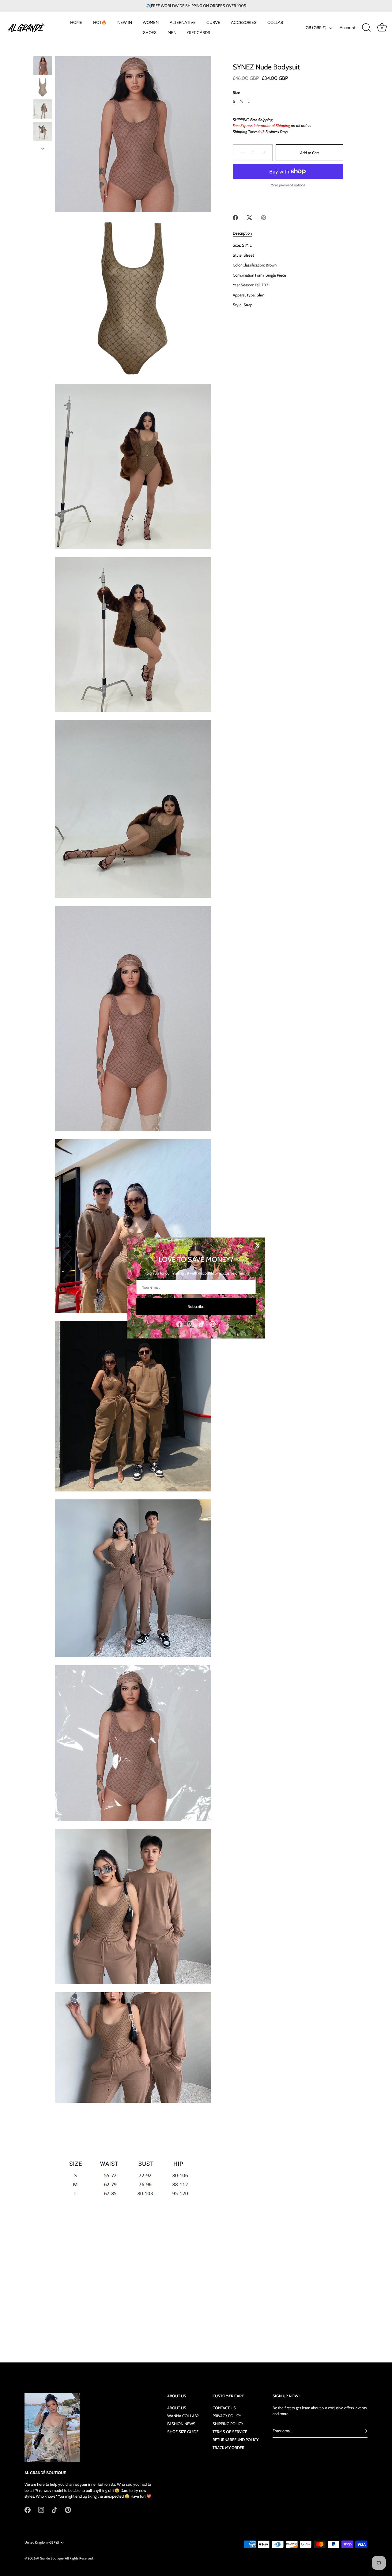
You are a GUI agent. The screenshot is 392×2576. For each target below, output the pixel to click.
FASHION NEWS (181, 2424)
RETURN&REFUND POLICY (236, 2440)
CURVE (213, 22)
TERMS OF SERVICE (230, 2432)
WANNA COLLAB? (183, 2416)
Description (242, 233)
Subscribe (196, 1306)
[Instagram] (190, 1323)
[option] (43, 67)
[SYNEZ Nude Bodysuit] (43, 66)
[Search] (366, 28)
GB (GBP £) (316, 28)
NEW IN (125, 22)
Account (348, 28)
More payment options (288, 185)
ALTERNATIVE (183, 22)
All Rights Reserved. (79, 2558)
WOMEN (151, 22)
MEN (172, 32)
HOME (76, 22)
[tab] (245, 233)
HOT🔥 (100, 22)
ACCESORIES (244, 22)
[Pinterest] (213, 1323)
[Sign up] (364, 2431)
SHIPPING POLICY (228, 2424)
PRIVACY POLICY (227, 2416)
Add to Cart (309, 153)
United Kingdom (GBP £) (42, 2542)
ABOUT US (177, 2408)
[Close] (257, 1245)
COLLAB (275, 22)
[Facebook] (179, 1323)
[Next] (43, 149)
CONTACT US (224, 2408)
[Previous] (43, 50)
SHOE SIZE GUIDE (183, 2432)
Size (236, 93)
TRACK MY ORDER (228, 2448)
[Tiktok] (202, 1323)
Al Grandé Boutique (50, 2558)
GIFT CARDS (199, 32)
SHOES (150, 32)
